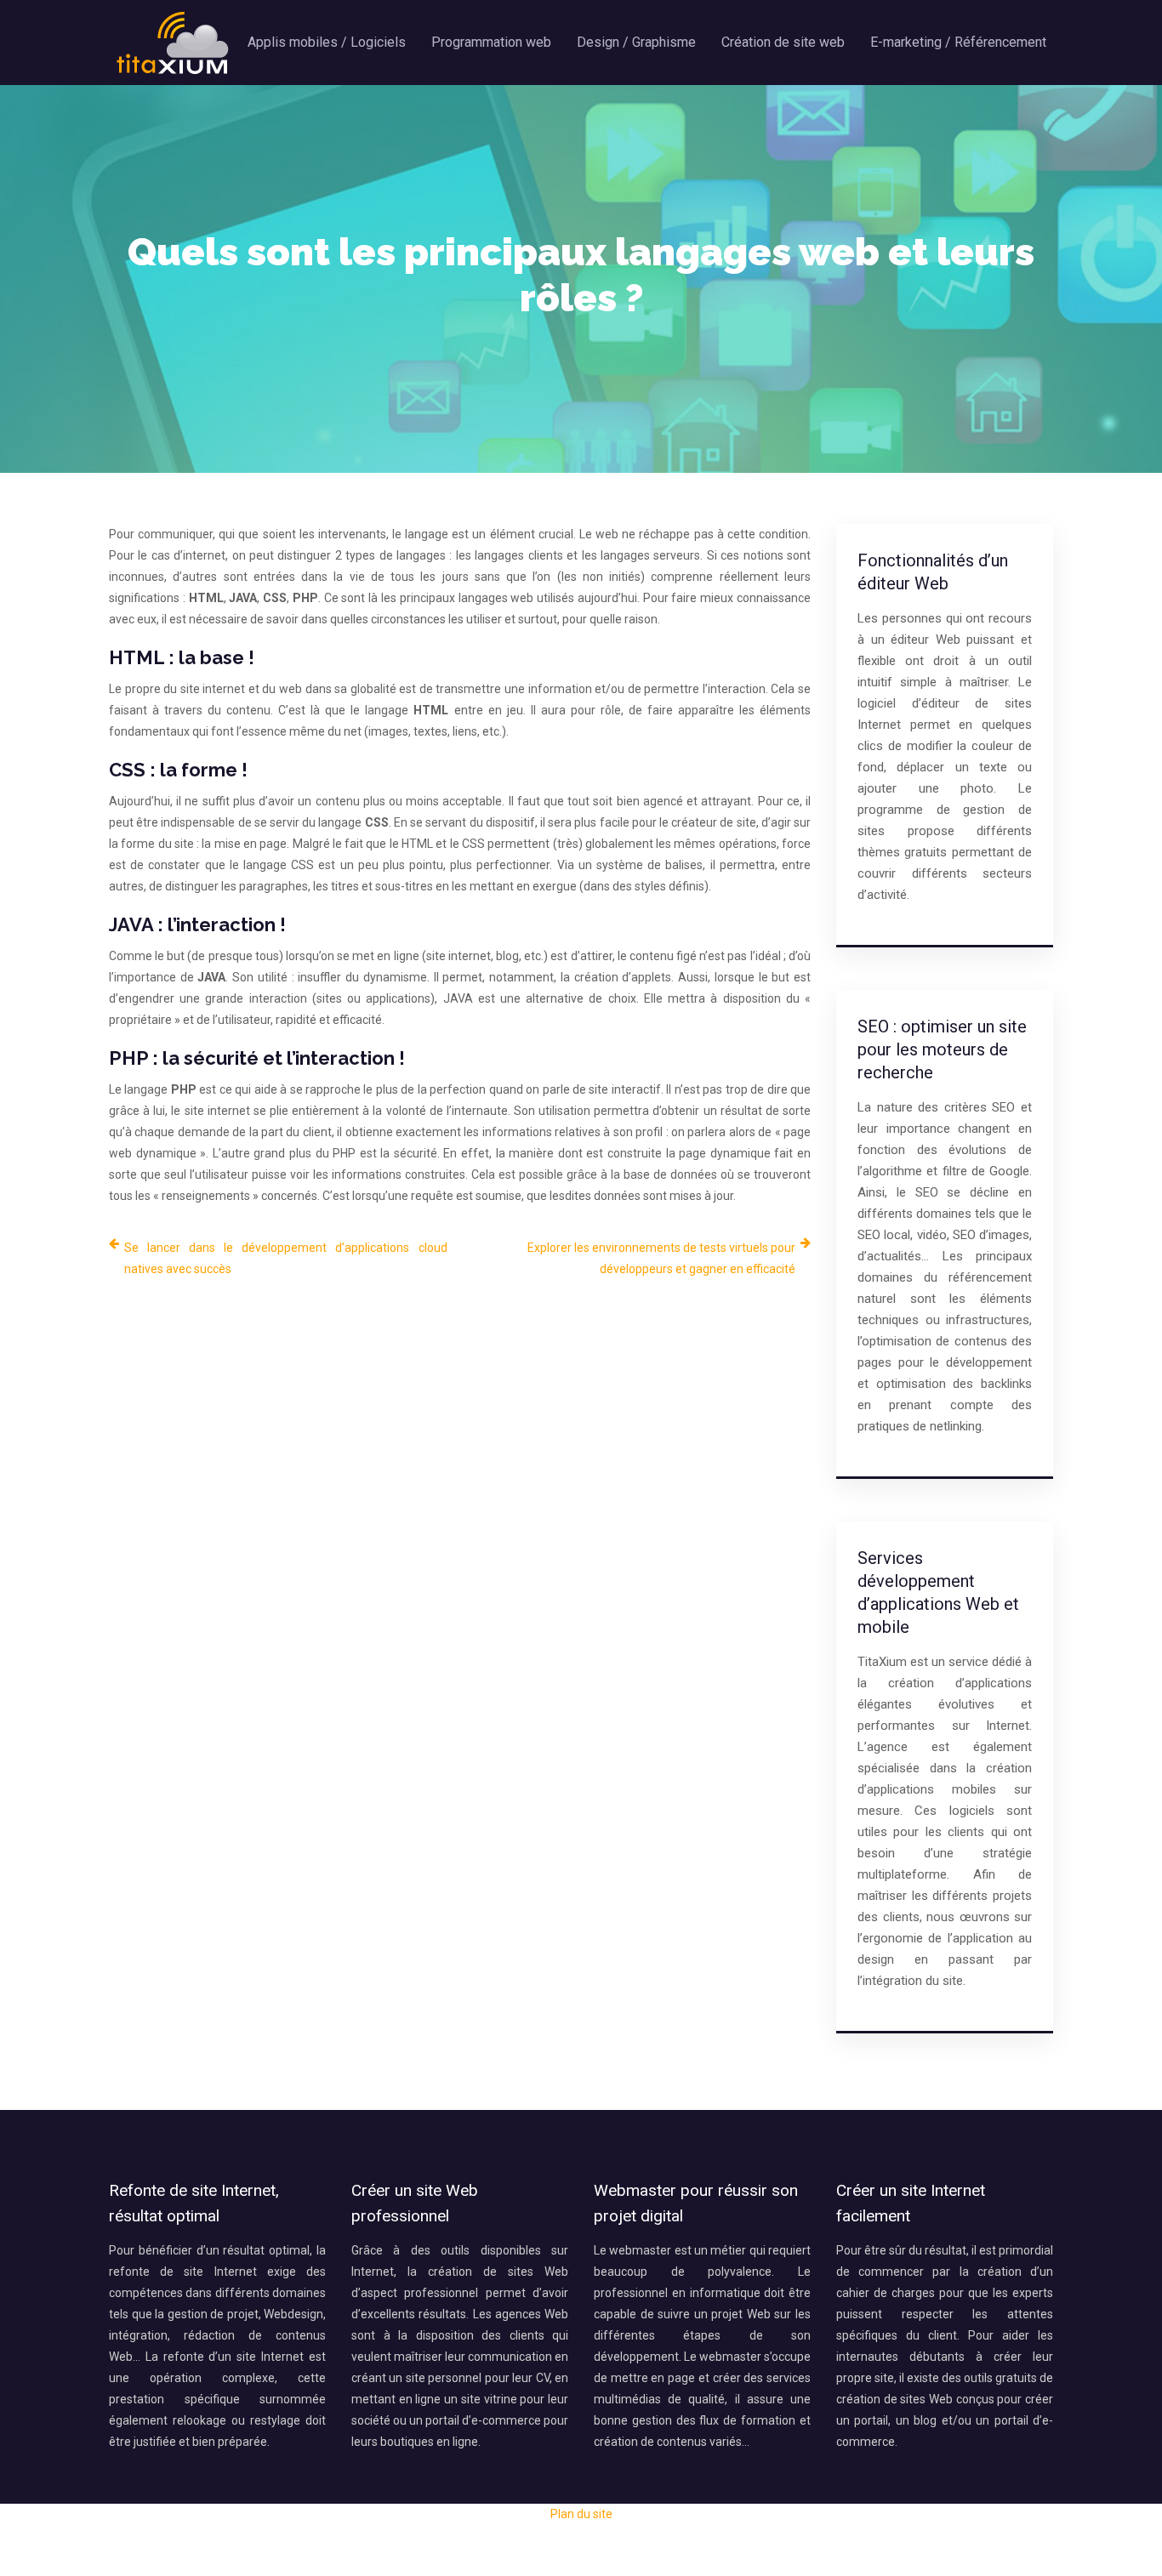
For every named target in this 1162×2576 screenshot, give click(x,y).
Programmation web (491, 42)
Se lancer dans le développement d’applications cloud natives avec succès (286, 1258)
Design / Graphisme (636, 42)
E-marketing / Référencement (958, 42)
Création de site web (783, 42)
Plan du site (581, 2514)
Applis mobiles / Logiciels (327, 42)
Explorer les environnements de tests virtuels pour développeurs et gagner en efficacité (661, 1258)
